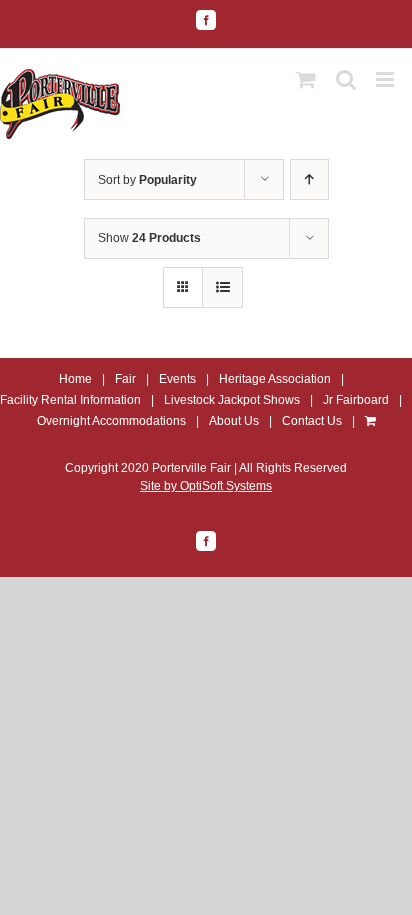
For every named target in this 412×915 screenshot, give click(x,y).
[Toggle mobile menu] (386, 79)
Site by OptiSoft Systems (206, 486)
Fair (125, 379)
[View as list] (222, 287)
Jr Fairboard (356, 400)
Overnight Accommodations (111, 421)
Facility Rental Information (70, 400)
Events (177, 379)
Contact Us (312, 421)
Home (75, 379)
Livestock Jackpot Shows (232, 400)
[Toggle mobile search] (346, 79)
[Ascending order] (309, 179)
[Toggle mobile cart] (306, 79)
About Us (234, 421)
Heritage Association (275, 379)
